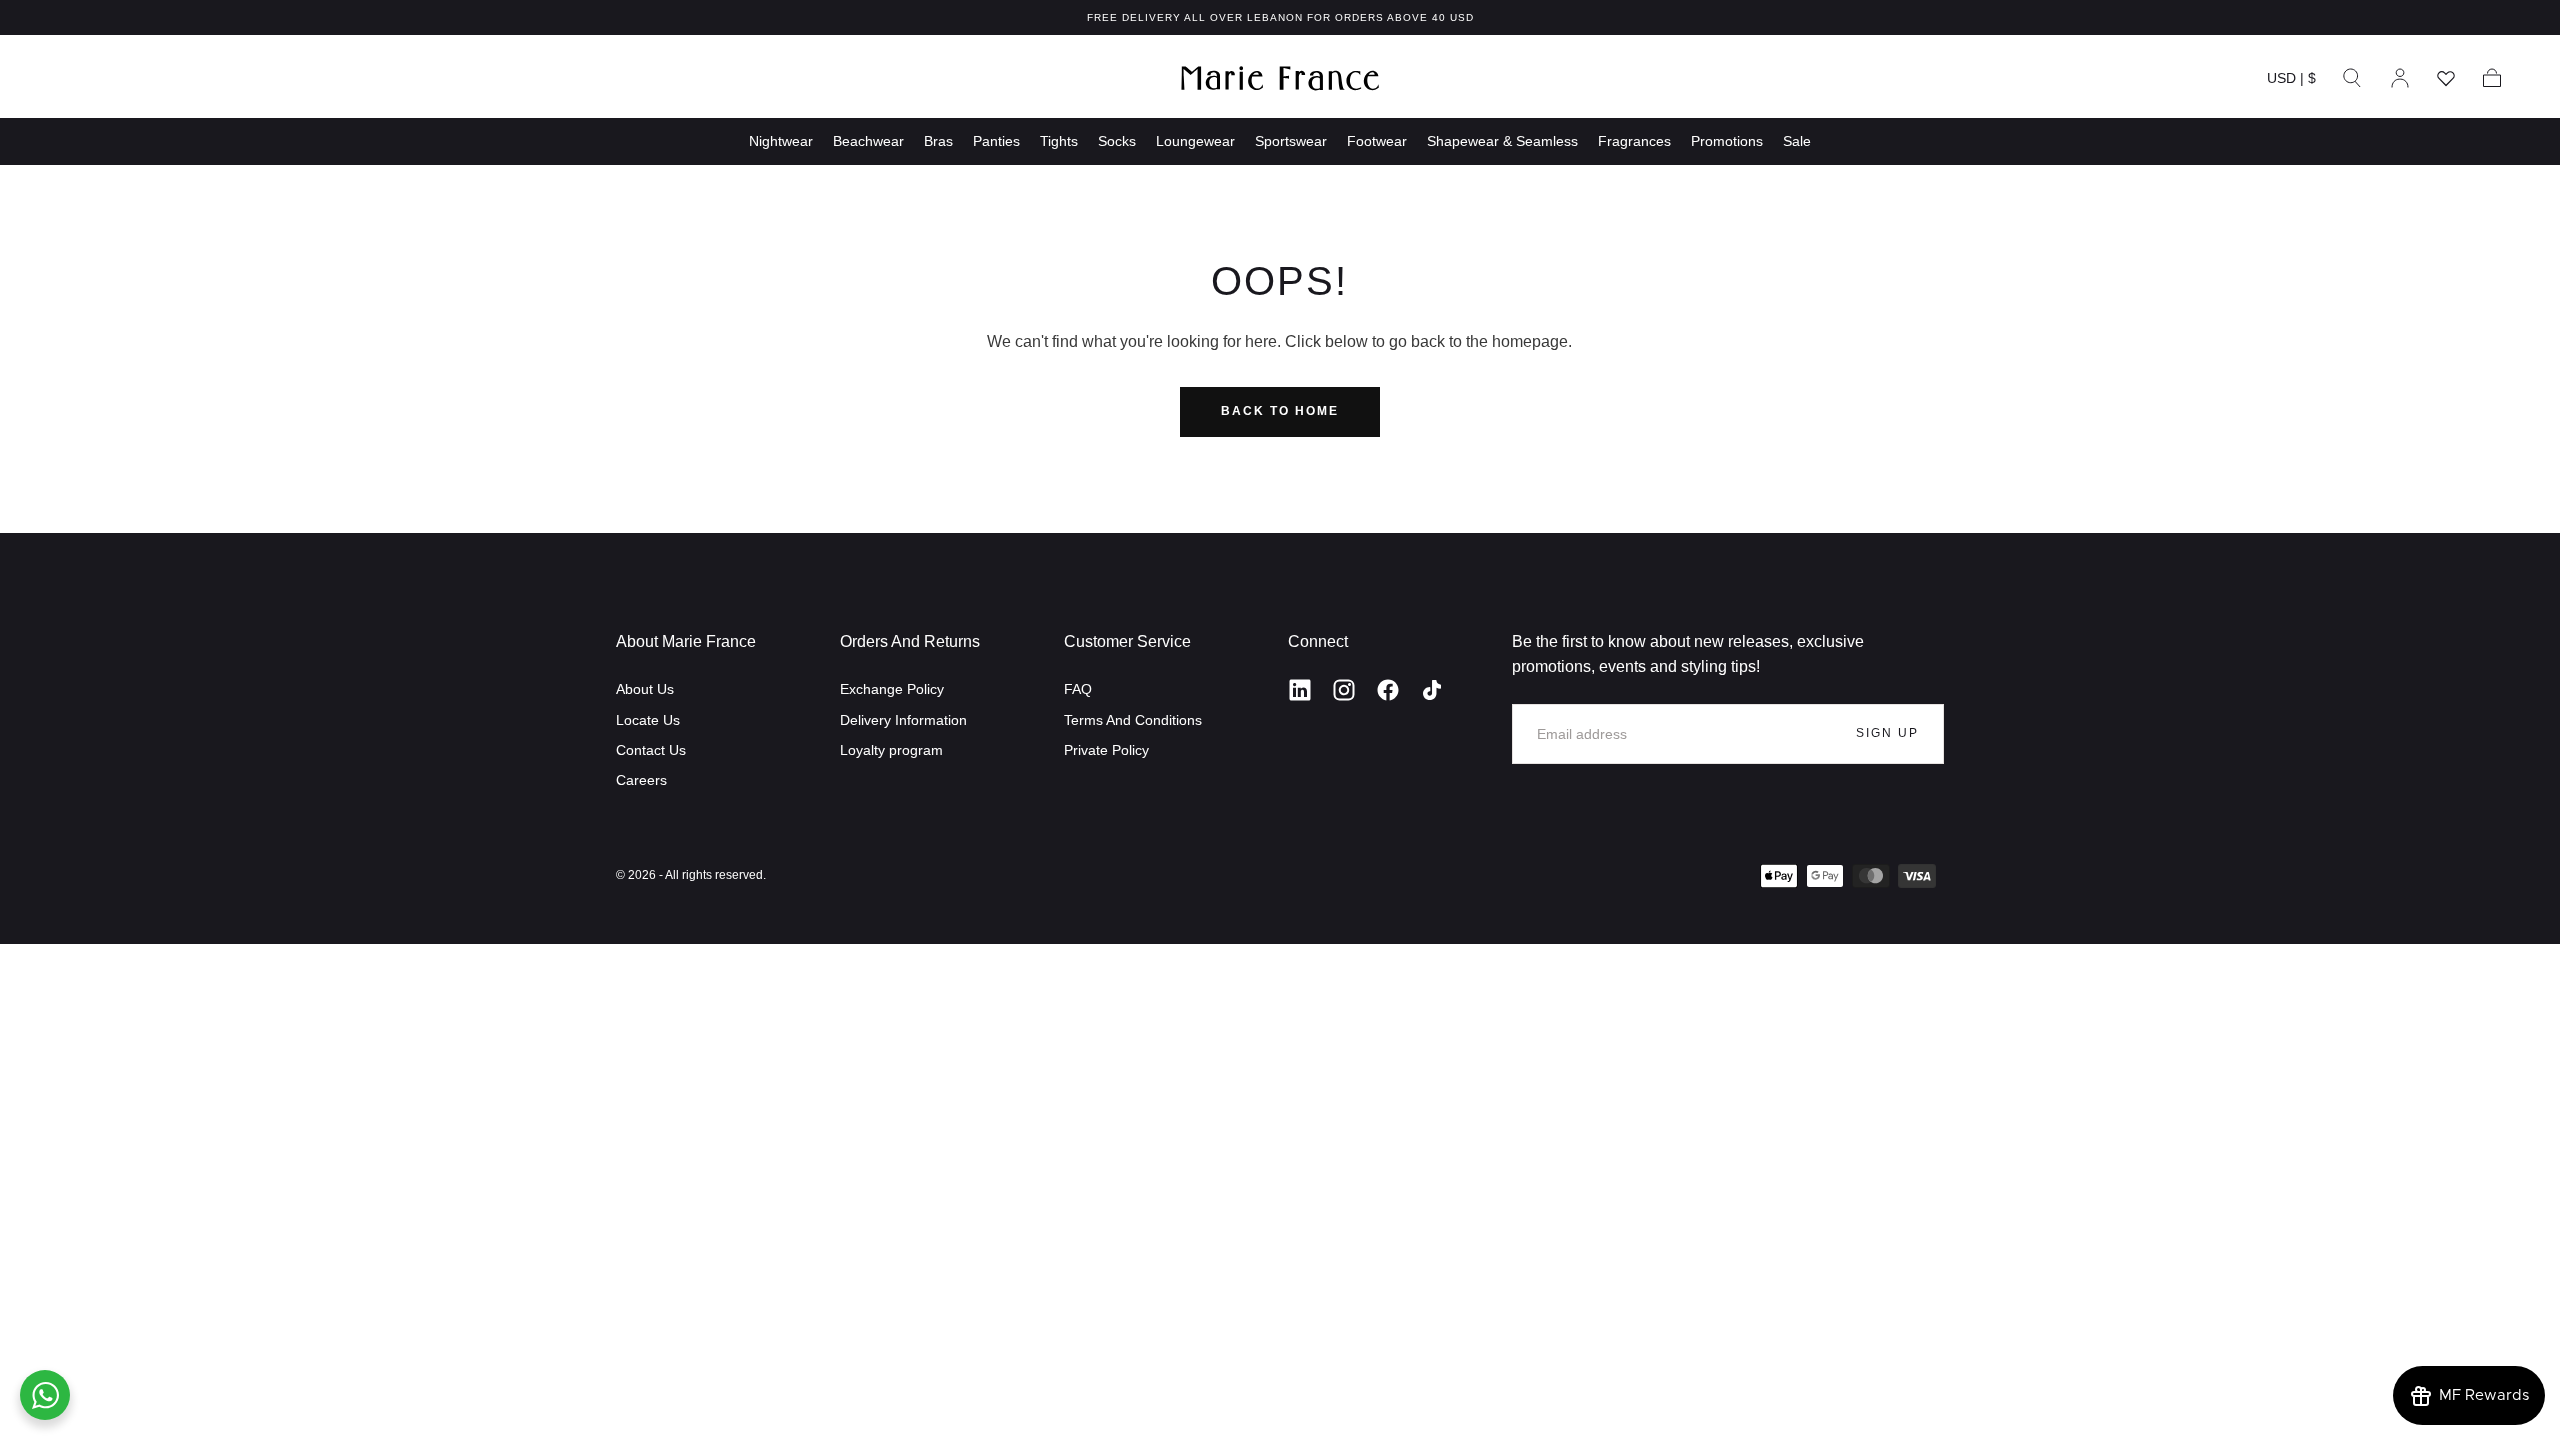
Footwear (1377, 141)
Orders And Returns (910, 641)
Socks (1117, 141)
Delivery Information (903, 720)
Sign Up (1887, 733)
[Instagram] (1344, 690)
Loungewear (1195, 141)
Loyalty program (891, 750)
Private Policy (1106, 750)
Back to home (1280, 411)
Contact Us (651, 750)
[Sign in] (2400, 78)
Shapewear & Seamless (1502, 141)
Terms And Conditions (1133, 720)
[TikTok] (1432, 690)
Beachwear (868, 141)
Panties (996, 141)
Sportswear (1291, 141)
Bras (938, 141)
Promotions (1727, 141)
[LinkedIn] (1300, 690)
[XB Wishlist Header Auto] (2446, 78)
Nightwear (781, 141)
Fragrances (1634, 141)
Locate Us (648, 720)
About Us (645, 689)
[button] (2291, 81)
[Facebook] (1388, 690)
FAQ (1078, 689)
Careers (641, 780)
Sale (1797, 141)
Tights (1059, 141)
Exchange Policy (892, 689)
